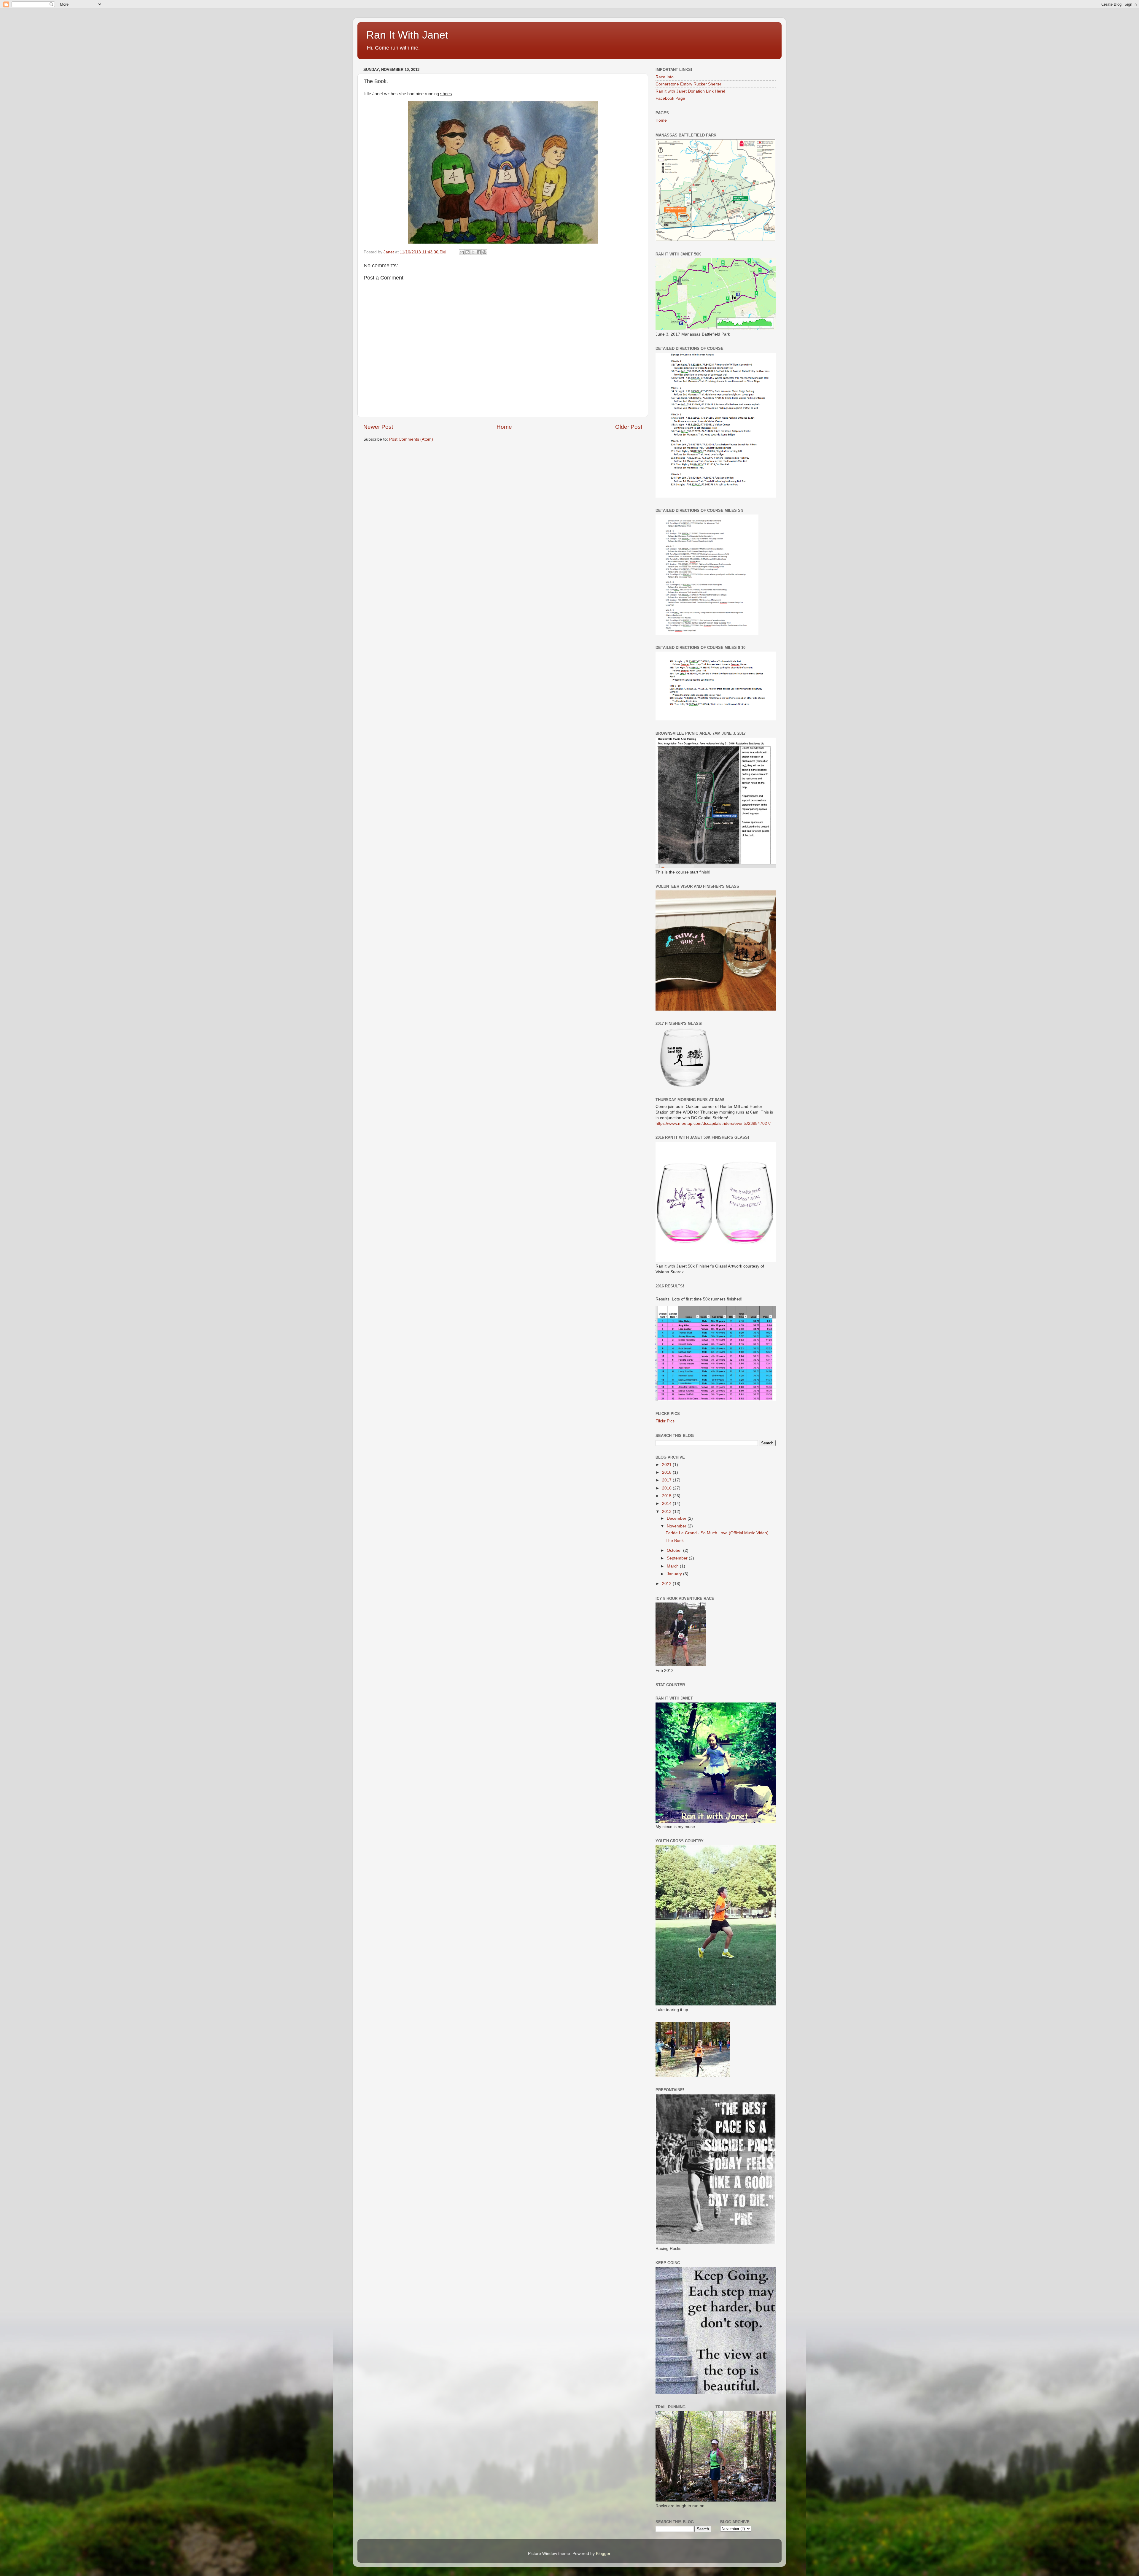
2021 (667, 1465)
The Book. (675, 1541)
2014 (667, 1504)
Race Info (665, 77)
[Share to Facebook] (479, 252)
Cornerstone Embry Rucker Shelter (688, 84)
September (678, 1558)
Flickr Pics (665, 1421)
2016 (667, 1488)
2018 (667, 1472)
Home (504, 427)
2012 (667, 1584)
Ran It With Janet (407, 35)
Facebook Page (670, 98)
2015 (667, 1496)
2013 (667, 1512)
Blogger (603, 2554)
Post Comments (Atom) (411, 439)
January (675, 1574)
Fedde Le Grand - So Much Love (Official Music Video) (717, 1533)
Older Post (629, 427)
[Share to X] (473, 252)
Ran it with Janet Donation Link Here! (690, 91)
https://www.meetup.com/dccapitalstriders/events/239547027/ (713, 1123)
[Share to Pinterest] (484, 252)
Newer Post (378, 427)
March (673, 1566)
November (677, 1526)
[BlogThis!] (467, 252)
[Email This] (462, 252)
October (675, 1550)
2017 (667, 1480)
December (677, 1518)
